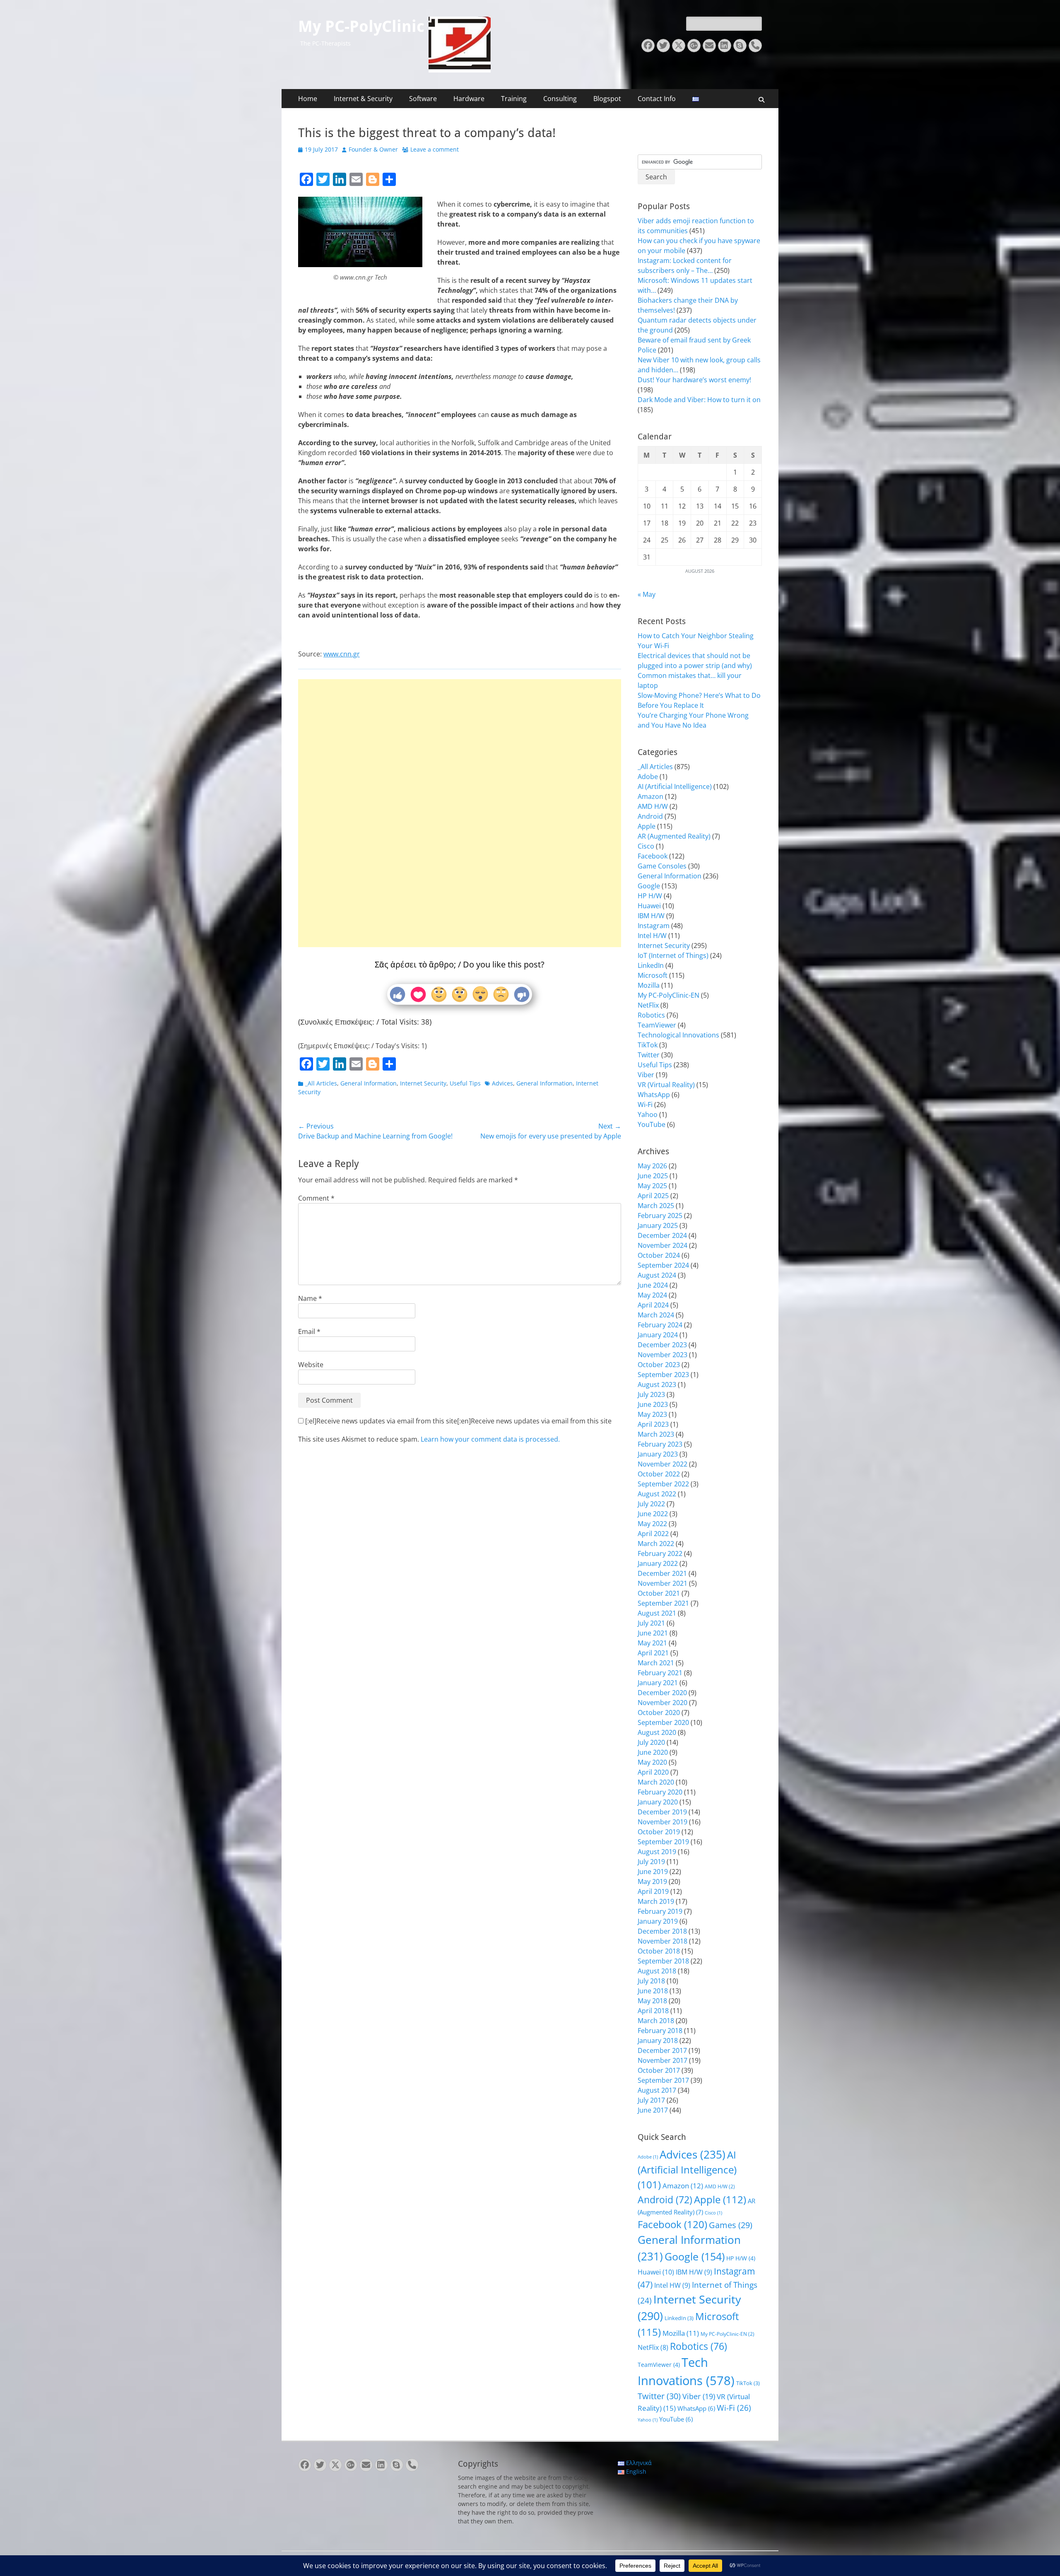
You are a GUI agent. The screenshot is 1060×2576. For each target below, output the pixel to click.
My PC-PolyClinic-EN (669, 995)
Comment (316, 1198)
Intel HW (672, 2285)
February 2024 (660, 1325)
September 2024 (663, 1265)
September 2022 (663, 1484)
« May (647, 594)
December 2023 (662, 1345)
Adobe (648, 777)
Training (514, 99)
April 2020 (653, 1772)
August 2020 (657, 1732)
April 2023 (653, 1424)
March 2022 (656, 1544)
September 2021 (663, 1603)
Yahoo (648, 1114)
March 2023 (656, 1434)
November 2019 (662, 1822)
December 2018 (662, 1931)
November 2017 (662, 2060)
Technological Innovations (678, 1035)
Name (310, 1298)
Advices (502, 1083)
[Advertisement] (460, 787)
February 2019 (660, 1911)
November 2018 (662, 1941)
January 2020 (658, 1802)
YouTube (652, 1124)
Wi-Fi (645, 1105)
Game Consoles (662, 866)
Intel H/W (652, 936)
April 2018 (653, 2011)
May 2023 (652, 1414)
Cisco (646, 846)
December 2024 (662, 1235)
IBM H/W (651, 916)
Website (311, 1365)
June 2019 (653, 1872)
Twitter (649, 1055)
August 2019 (657, 1852)
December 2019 (662, 1812)
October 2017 (659, 2070)
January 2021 (658, 1683)
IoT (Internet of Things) (673, 955)
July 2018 (651, 1981)
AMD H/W (653, 806)
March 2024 (656, 1315)
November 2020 (662, 1703)
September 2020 (663, 1722)
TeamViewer (657, 1025)
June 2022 (653, 1514)
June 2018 (653, 1991)
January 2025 (658, 1225)
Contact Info (657, 99)
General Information (369, 1083)
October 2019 (659, 1832)
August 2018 (657, 1971)
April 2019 (653, 1891)
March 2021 (656, 1663)
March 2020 (656, 1782)
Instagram (654, 926)
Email (309, 1331)
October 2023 (659, 1365)
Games (731, 2225)
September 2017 (663, 2080)
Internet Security (423, 1083)
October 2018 (659, 1951)
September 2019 (663, 1842)
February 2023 (660, 1444)
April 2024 (653, 1305)
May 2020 (652, 1762)
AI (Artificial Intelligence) (675, 786)
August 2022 (657, 1494)
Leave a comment (435, 149)
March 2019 (656, 1901)
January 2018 (658, 2041)
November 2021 (662, 1583)
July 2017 (651, 2100)
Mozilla (649, 985)
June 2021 (653, 1633)
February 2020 (660, 1792)
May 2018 (652, 2001)
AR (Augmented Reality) (674, 836)
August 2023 (657, 1384)
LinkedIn (651, 965)
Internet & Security (363, 99)
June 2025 (653, 1176)
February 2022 (660, 1553)
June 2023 (653, 1404)
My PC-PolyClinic (361, 27)
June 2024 (653, 1285)
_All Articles (321, 1083)
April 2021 (653, 1653)
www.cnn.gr (342, 654)
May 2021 (652, 1643)
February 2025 (660, 1216)
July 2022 (651, 1504)
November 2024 (662, 1245)
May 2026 (652, 1166)
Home (308, 99)
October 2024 (659, 1255)
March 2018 (656, 2021)
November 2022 (662, 1464)
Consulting (560, 99)
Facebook (653, 856)
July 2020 (651, 1742)
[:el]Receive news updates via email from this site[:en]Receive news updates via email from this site (458, 1421)
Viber (646, 1075)
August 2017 (657, 2090)
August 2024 (657, 1275)
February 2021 (660, 1673)
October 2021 (659, 1593)
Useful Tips (465, 1083)
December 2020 (662, 1693)
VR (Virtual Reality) (666, 1085)
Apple (647, 826)
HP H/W (650, 896)
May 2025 (652, 1186)
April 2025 (653, 1196)
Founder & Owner (373, 149)
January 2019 (658, 1921)
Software (423, 99)
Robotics (651, 1015)
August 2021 (657, 1613)
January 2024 (658, 1335)
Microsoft (653, 975)
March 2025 (656, 1206)
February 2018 (660, 2031)
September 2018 (663, 1961)
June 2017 (653, 2110)
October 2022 (659, 1474)
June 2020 (653, 1752)
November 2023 (662, 1355)
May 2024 (652, 1295)
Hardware (469, 99)
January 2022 (658, 1563)
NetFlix (648, 1005)
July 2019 (651, 1862)
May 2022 (652, 1524)
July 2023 (651, 1394)
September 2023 (663, 1375)
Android (650, 816)
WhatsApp (654, 1095)
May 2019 (652, 1881)
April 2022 (653, 1534)
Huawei (649, 906)
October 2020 (659, 1713)
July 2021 (651, 1623)
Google (649, 886)
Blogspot (607, 99)
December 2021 (662, 1573)
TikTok (648, 1045)
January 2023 (658, 1454)
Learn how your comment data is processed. (490, 1439)
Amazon (650, 796)
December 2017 (662, 2050)
